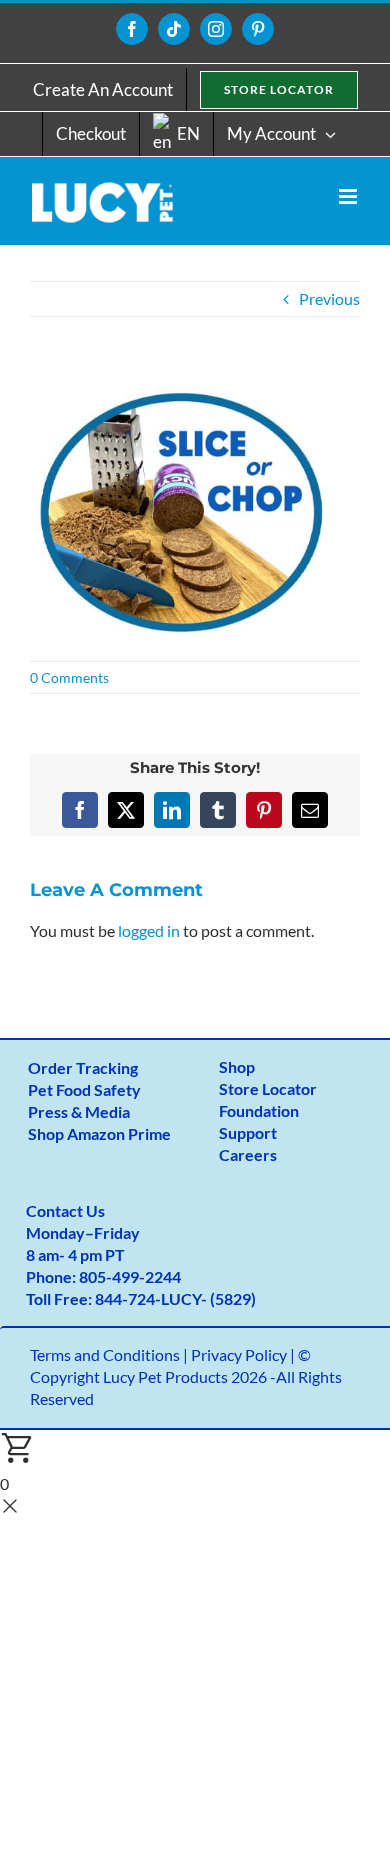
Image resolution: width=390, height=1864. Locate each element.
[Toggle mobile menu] (349, 196)
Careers (248, 1154)
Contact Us (65, 1210)
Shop (237, 1066)
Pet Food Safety (84, 1089)
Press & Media (79, 1111)
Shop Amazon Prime (99, 1133)
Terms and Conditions (105, 1354)
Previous (329, 298)
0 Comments (69, 677)
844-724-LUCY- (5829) (175, 1298)
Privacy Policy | (244, 1354)
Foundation (259, 1110)
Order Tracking (83, 1067)
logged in (149, 930)
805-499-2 (116, 1276)
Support (248, 1132)
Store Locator (268, 1088)
